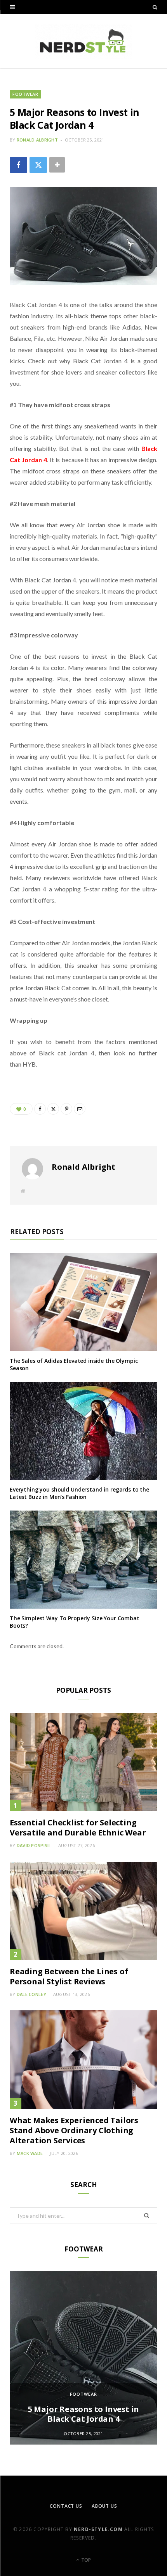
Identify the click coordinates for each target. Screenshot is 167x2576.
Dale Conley (31, 1994)
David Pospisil (34, 1845)
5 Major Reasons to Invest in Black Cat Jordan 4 (83, 2414)
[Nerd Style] (83, 41)
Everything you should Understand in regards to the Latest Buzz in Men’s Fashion (79, 1493)
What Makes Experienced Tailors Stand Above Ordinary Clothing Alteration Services (74, 2130)
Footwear (25, 94)
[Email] (80, 1109)
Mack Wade (30, 2153)
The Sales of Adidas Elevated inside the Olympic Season (74, 1364)
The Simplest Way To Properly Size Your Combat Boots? (75, 1622)
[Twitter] (38, 165)
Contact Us (66, 2506)
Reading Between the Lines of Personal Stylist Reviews (69, 1976)
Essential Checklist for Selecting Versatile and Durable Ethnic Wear (78, 1828)
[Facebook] (18, 165)
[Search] (155, 7)
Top (85, 2560)
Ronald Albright (37, 140)
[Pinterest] (66, 1109)
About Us (104, 2506)
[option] (83, 2358)
